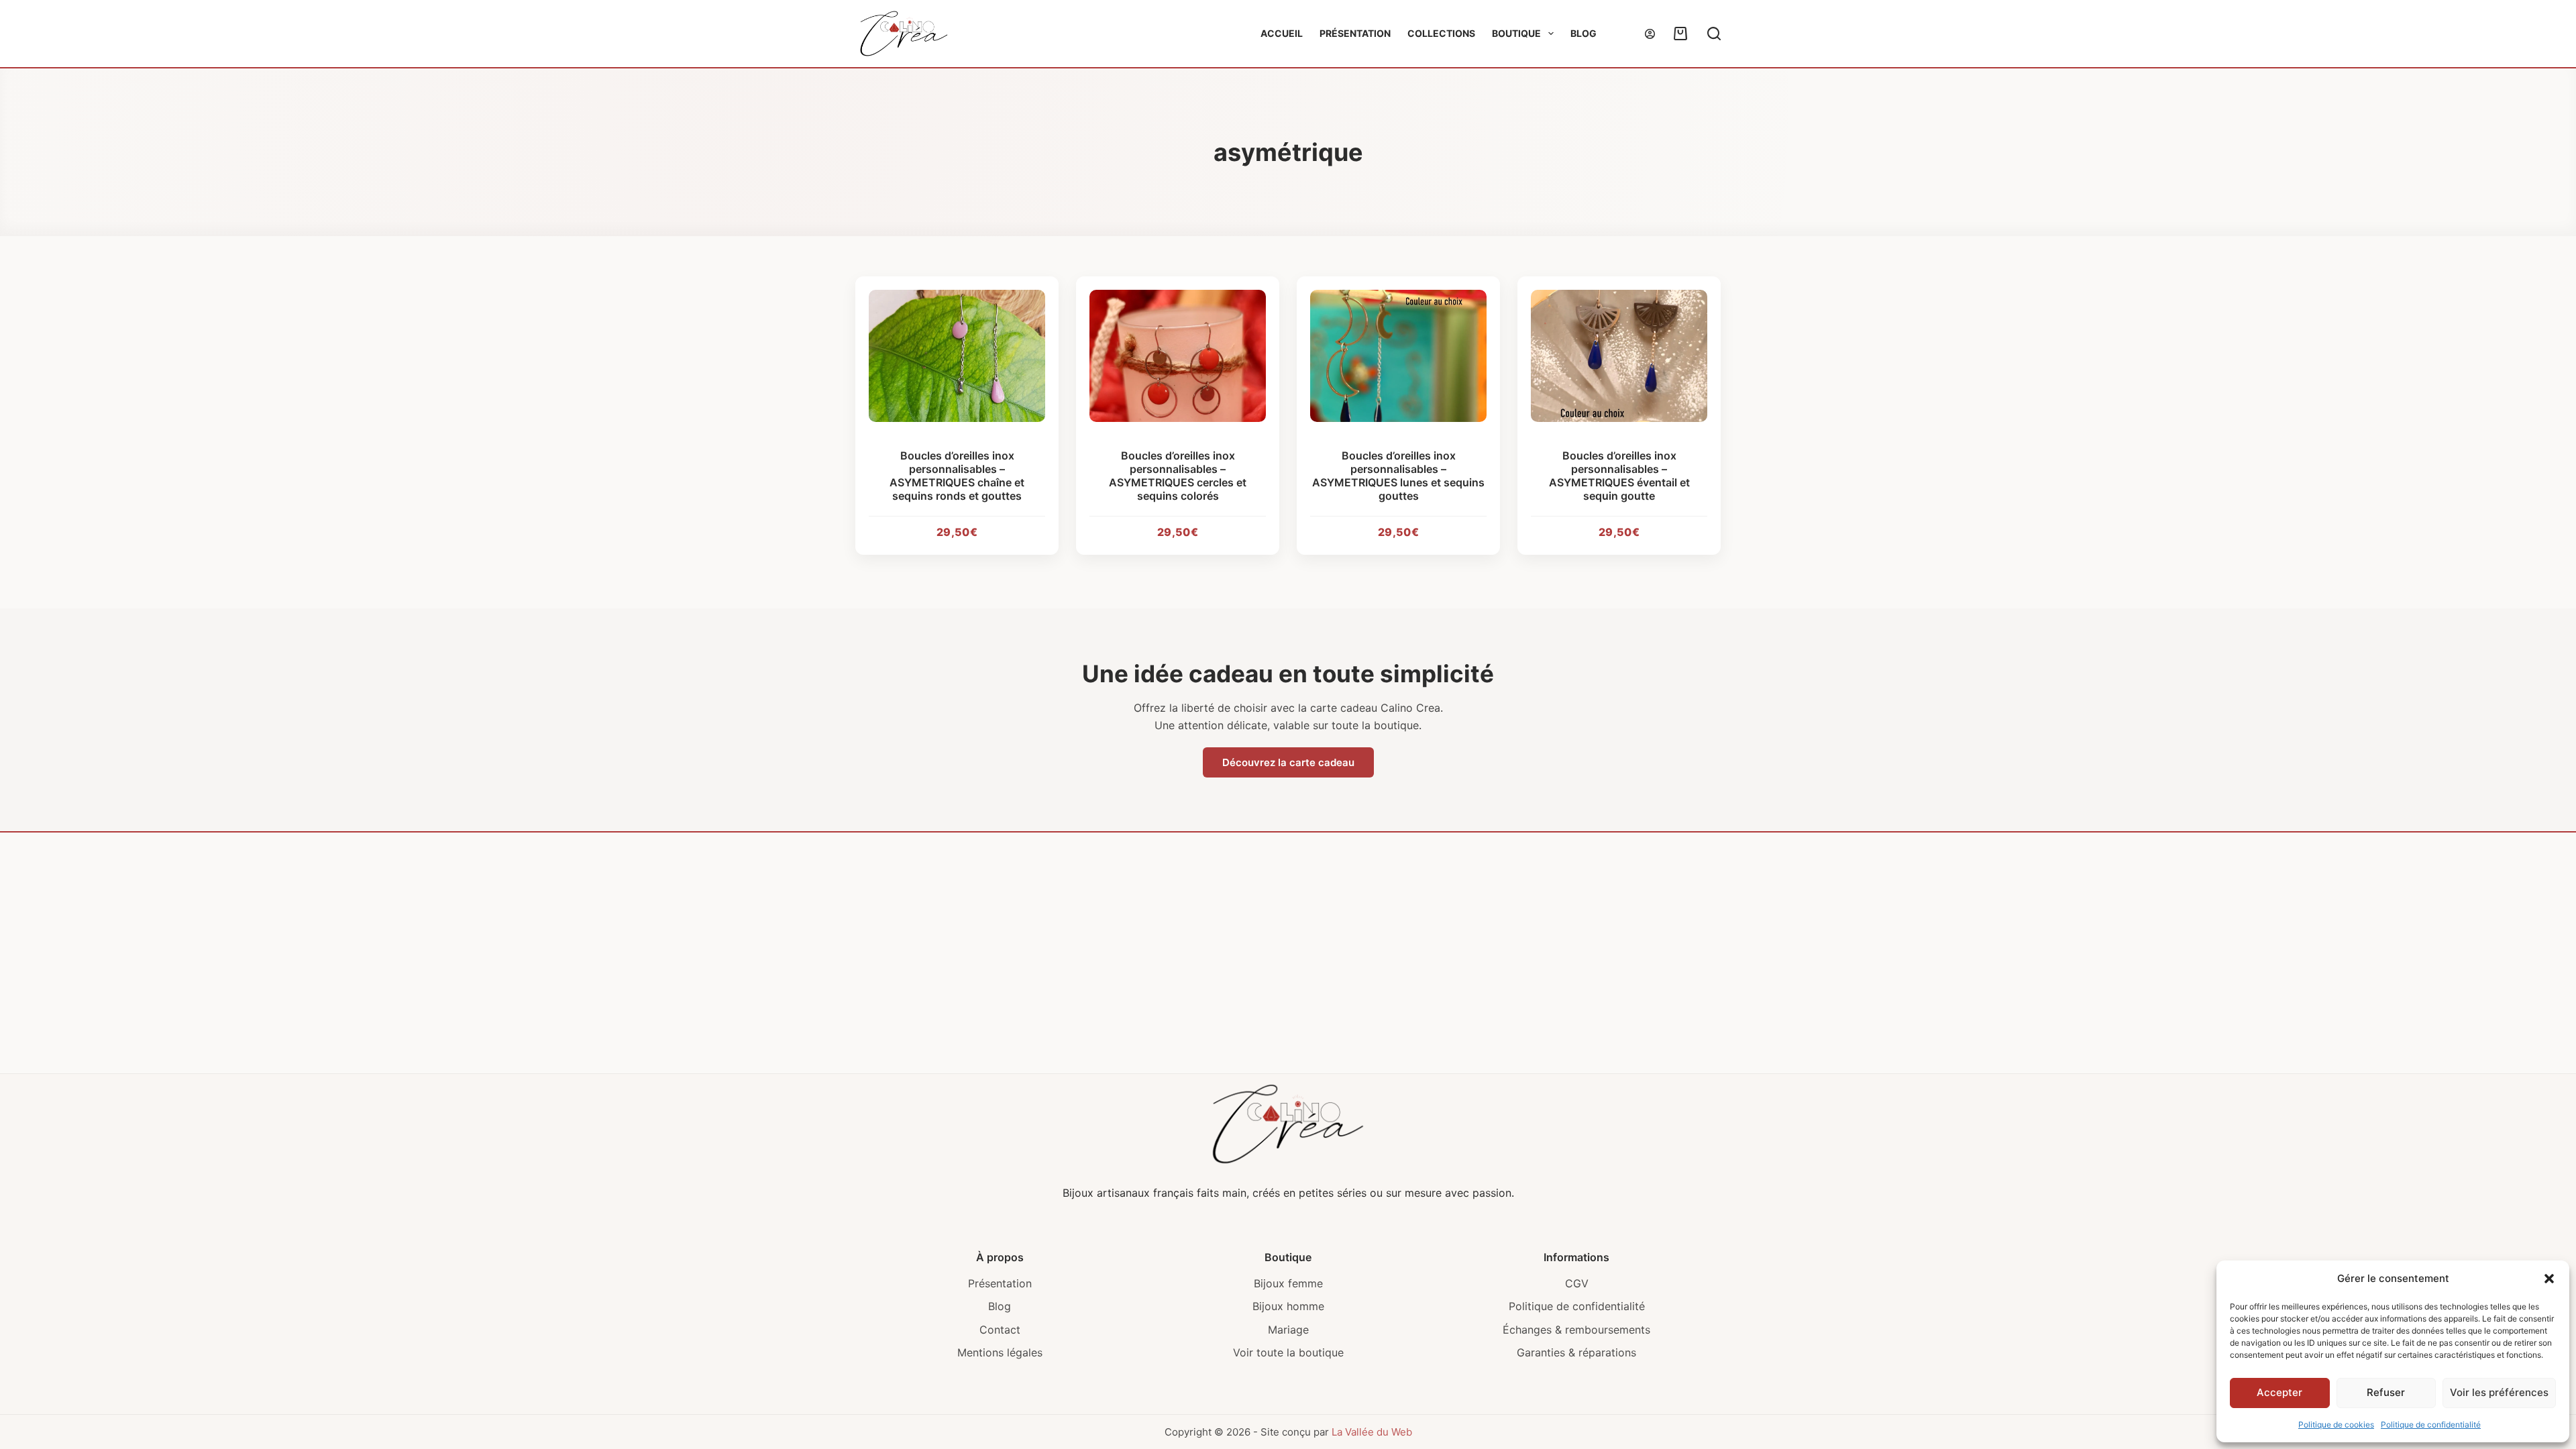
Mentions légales (1000, 1352)
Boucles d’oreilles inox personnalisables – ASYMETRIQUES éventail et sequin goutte (1619, 476)
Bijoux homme (1288, 1306)
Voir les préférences (2499, 1392)
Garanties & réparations (1576, 1352)
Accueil (1282, 33)
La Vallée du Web (1372, 1432)
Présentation (1355, 33)
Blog (1584, 33)
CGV (1577, 1283)
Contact (1000, 1330)
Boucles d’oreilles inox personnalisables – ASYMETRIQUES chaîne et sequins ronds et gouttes (957, 476)
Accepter (2279, 1392)
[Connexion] (1650, 34)
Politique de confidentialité (2431, 1425)
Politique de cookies (2336, 1425)
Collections (1441, 33)
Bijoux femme (1288, 1283)
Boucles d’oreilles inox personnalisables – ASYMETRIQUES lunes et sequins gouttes (1398, 476)
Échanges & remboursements (1576, 1330)
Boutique (1516, 33)
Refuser (2386, 1392)
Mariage (1288, 1330)
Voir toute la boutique (1288, 1352)
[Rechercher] (1714, 34)
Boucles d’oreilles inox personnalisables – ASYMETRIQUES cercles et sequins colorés (1178, 476)
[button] (2549, 1279)
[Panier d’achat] (1678, 34)
